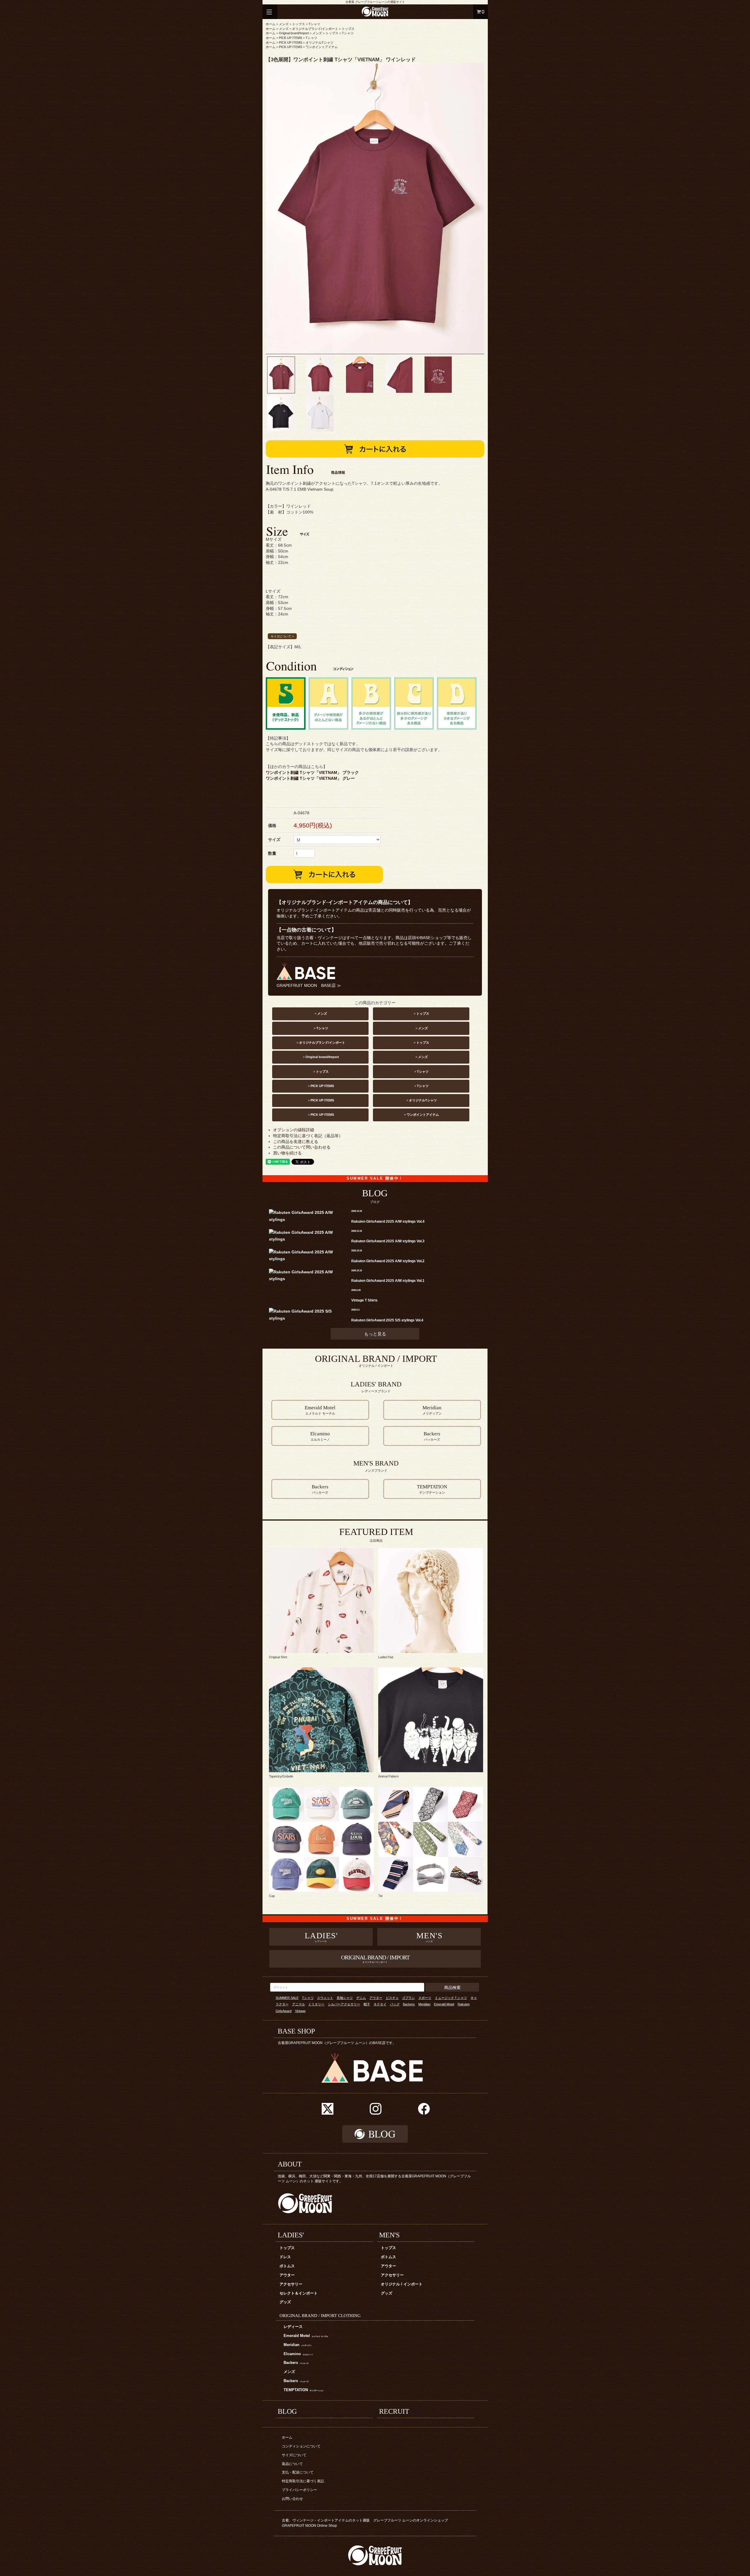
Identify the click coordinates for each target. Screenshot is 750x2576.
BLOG (287, 2411)
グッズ (285, 2302)
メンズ (284, 24)
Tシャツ (314, 24)
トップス (299, 24)
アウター (376, 1998)
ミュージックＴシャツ (451, 1998)
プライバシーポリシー (299, 2490)
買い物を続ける (287, 1153)
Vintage (300, 2011)
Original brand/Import (294, 33)
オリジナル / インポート (402, 2284)
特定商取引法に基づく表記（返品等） (308, 1136)
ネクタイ (380, 2004)
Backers (409, 2004)
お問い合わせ (292, 2499)
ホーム (271, 24)
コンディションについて (301, 2446)
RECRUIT (394, 2411)
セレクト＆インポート (299, 2293)
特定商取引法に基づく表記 (303, 2481)
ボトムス (287, 2266)
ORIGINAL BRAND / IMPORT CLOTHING (320, 2315)
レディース (293, 2327)
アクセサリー (291, 2284)
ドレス (285, 2257)
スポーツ (425, 1998)
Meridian (424, 2004)
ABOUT (290, 2164)
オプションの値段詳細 (294, 1130)
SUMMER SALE (287, 1998)
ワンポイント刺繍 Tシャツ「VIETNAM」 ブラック (312, 772)
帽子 (367, 2004)
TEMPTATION (304, 2390)
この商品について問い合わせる (302, 1147)
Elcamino (298, 2354)
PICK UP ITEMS (290, 38)
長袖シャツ (345, 1998)
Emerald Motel (444, 2004)
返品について (292, 2464)
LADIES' (291, 2235)
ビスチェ (392, 1998)
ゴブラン (408, 1998)
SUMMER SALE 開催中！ (375, 1178)
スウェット (325, 1998)
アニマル (299, 2004)
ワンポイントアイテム (322, 47)
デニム (361, 1998)
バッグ (395, 2004)
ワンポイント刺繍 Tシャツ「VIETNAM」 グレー (310, 778)
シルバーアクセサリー (344, 2004)
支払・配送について (298, 2472)
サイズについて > (282, 636)
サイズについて (294, 2455)
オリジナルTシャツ (319, 42)
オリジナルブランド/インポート (315, 29)
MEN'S (389, 2235)
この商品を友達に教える (296, 1142)
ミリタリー (316, 2004)
